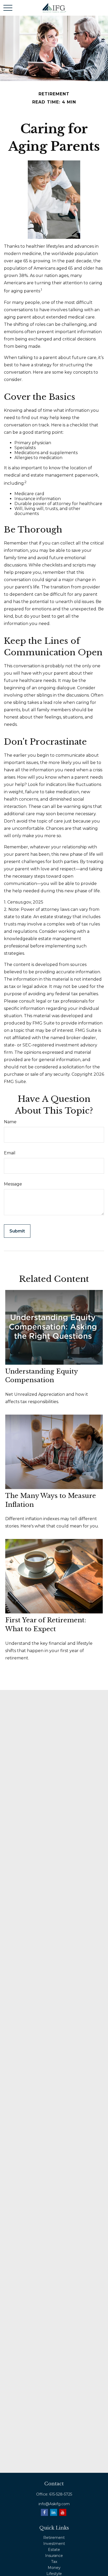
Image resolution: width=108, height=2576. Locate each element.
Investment (54, 2544)
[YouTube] (63, 2512)
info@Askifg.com (54, 2504)
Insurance (54, 2556)
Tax (54, 2562)
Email (10, 1153)
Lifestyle (54, 2574)
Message (13, 1184)
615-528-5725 (61, 2494)
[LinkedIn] (54, 2512)
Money (54, 2568)
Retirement (54, 2538)
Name (10, 1122)
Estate (54, 2550)
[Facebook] (44, 2512)
